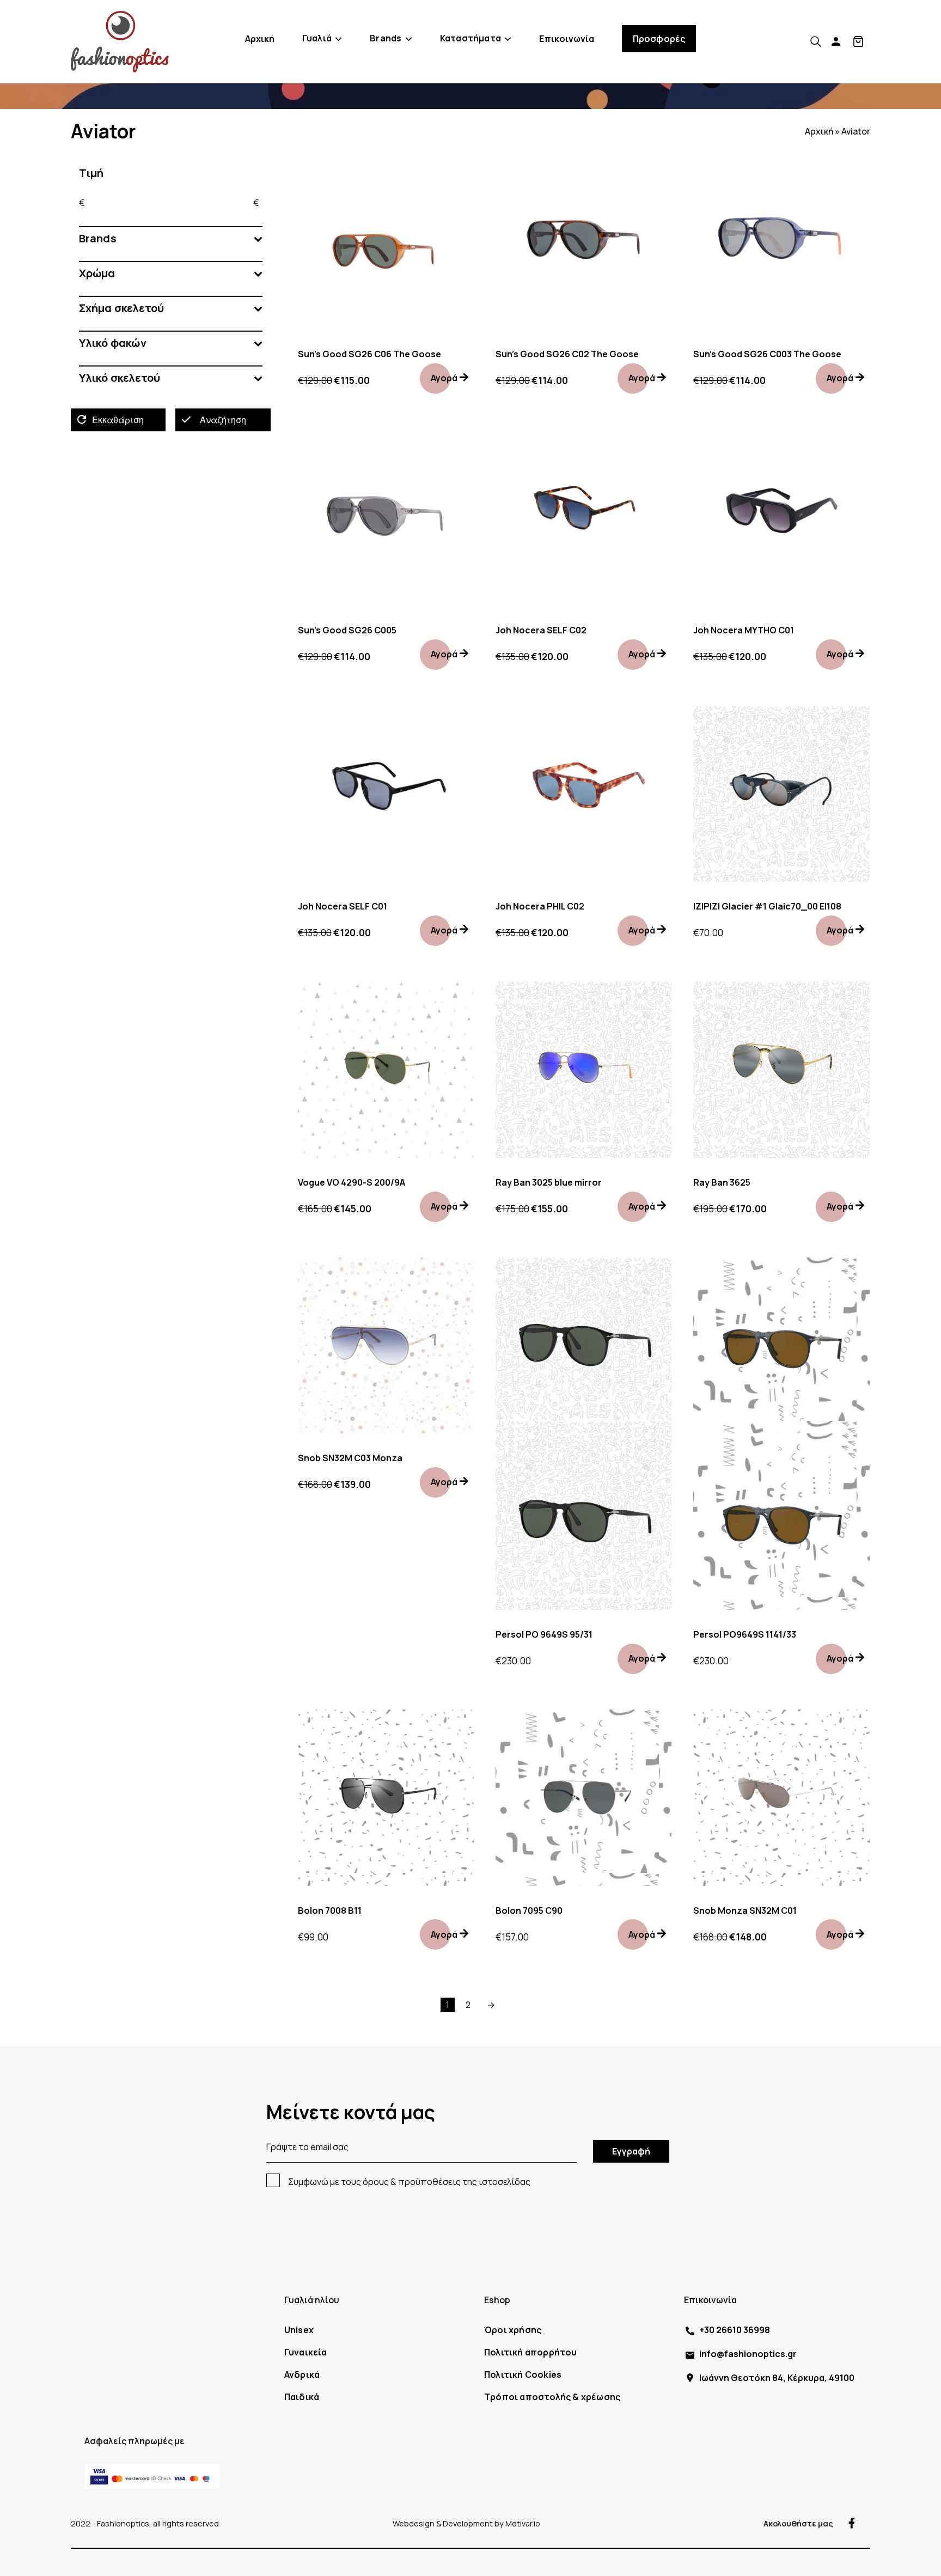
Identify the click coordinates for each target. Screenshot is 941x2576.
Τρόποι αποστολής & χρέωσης (552, 2397)
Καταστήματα (471, 38)
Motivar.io (523, 2523)
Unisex (299, 2330)
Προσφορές (659, 39)
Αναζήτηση (223, 420)
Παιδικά (302, 2397)
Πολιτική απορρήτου (531, 2352)
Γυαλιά (317, 38)
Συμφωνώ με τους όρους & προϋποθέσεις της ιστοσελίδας (409, 2182)
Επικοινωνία (567, 39)
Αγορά (444, 378)
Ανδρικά (302, 2374)
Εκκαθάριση (118, 420)
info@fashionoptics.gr (748, 2354)
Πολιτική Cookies (523, 2374)
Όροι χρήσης (513, 2330)
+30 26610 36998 (735, 2330)
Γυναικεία (306, 2352)
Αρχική (260, 39)
